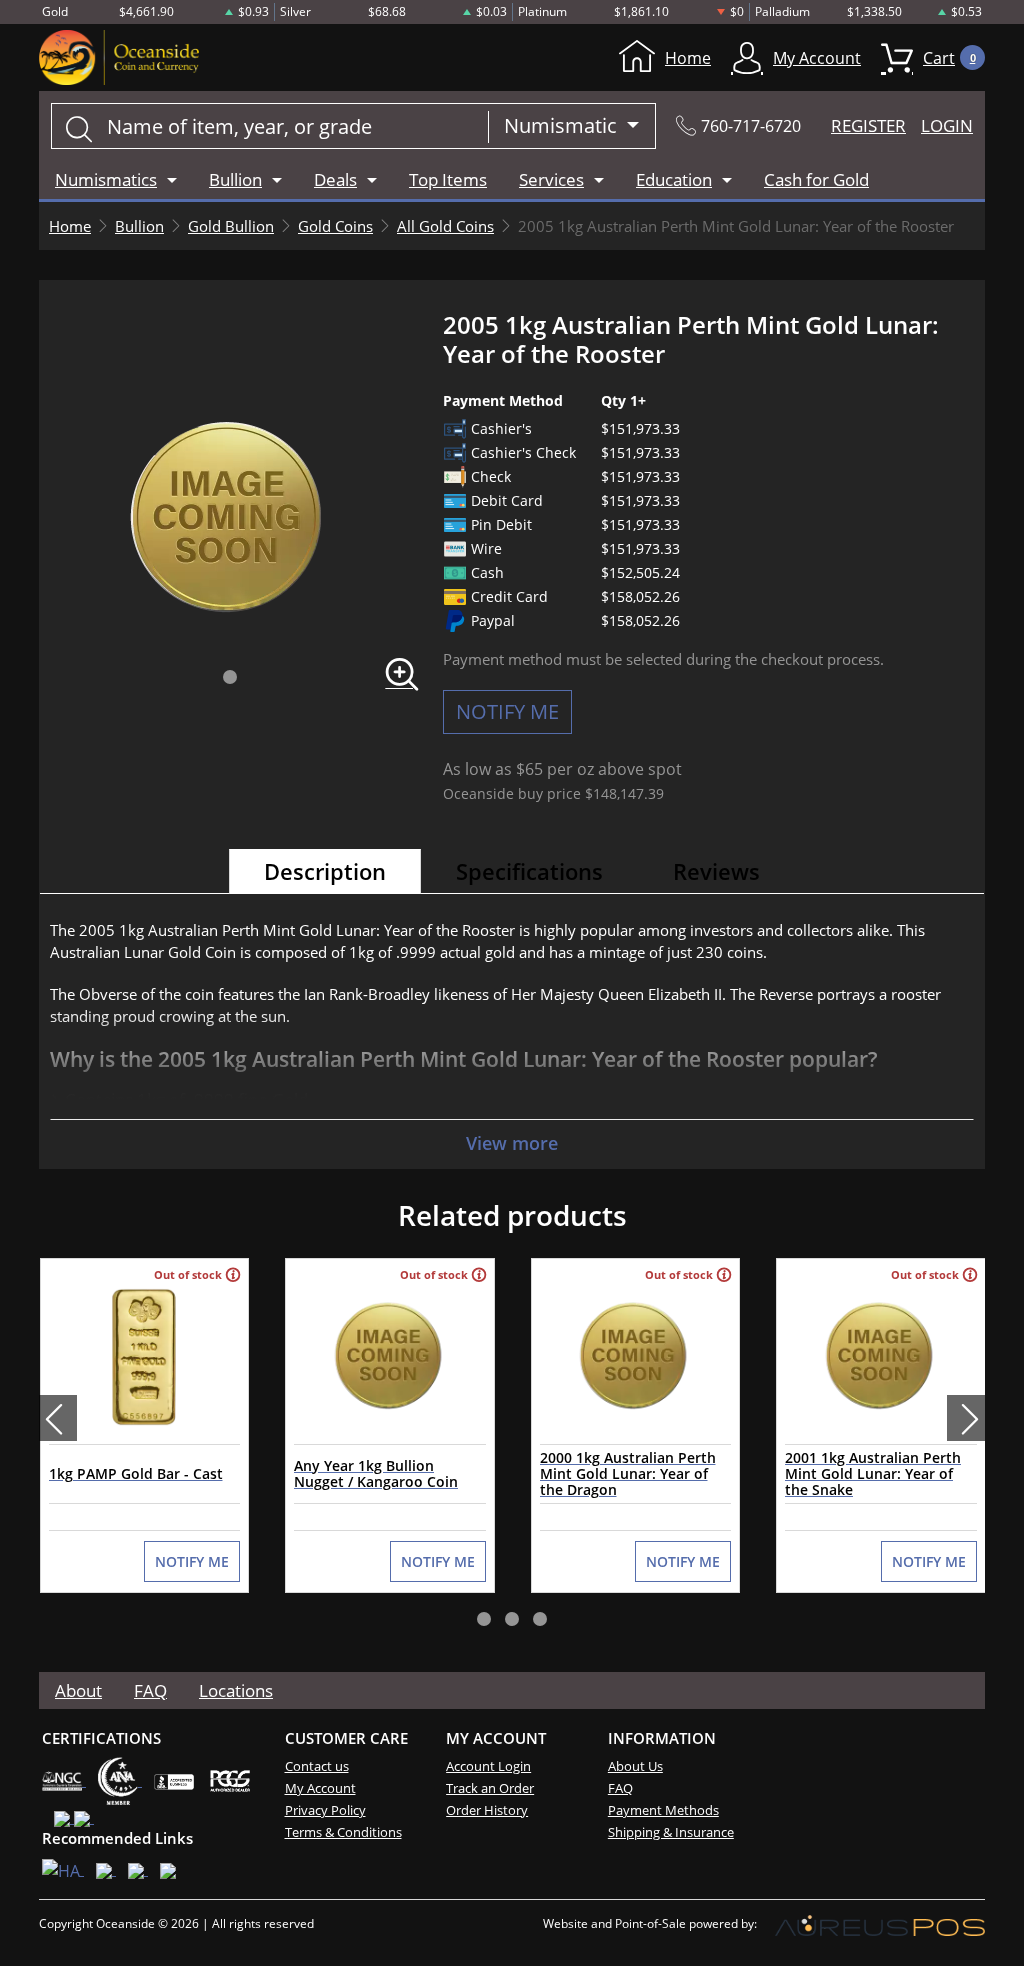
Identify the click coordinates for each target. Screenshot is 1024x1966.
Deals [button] (335, 179)
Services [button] (551, 179)
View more (512, 1143)
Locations (236, 1690)
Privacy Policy (325, 1810)
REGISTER (868, 125)
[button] (230, 677)
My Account (817, 58)
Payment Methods (663, 1810)
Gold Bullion (231, 226)
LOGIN (947, 125)
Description (325, 871)
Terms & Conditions (343, 1832)
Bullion (139, 226)
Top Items (448, 179)
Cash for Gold (816, 179)
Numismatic (563, 125)
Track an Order (490, 1788)
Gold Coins (335, 226)
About (78, 1690)
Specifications (529, 871)
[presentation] (58, 1418)
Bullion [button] (235, 179)
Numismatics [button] (106, 179)
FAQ (150, 1690)
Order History (487, 1810)
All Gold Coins (445, 226)
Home (688, 58)
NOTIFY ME (507, 711)
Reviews (716, 871)
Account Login (488, 1766)
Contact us (317, 1766)
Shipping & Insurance (671, 1832)
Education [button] (674, 179)
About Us (635, 1766)
